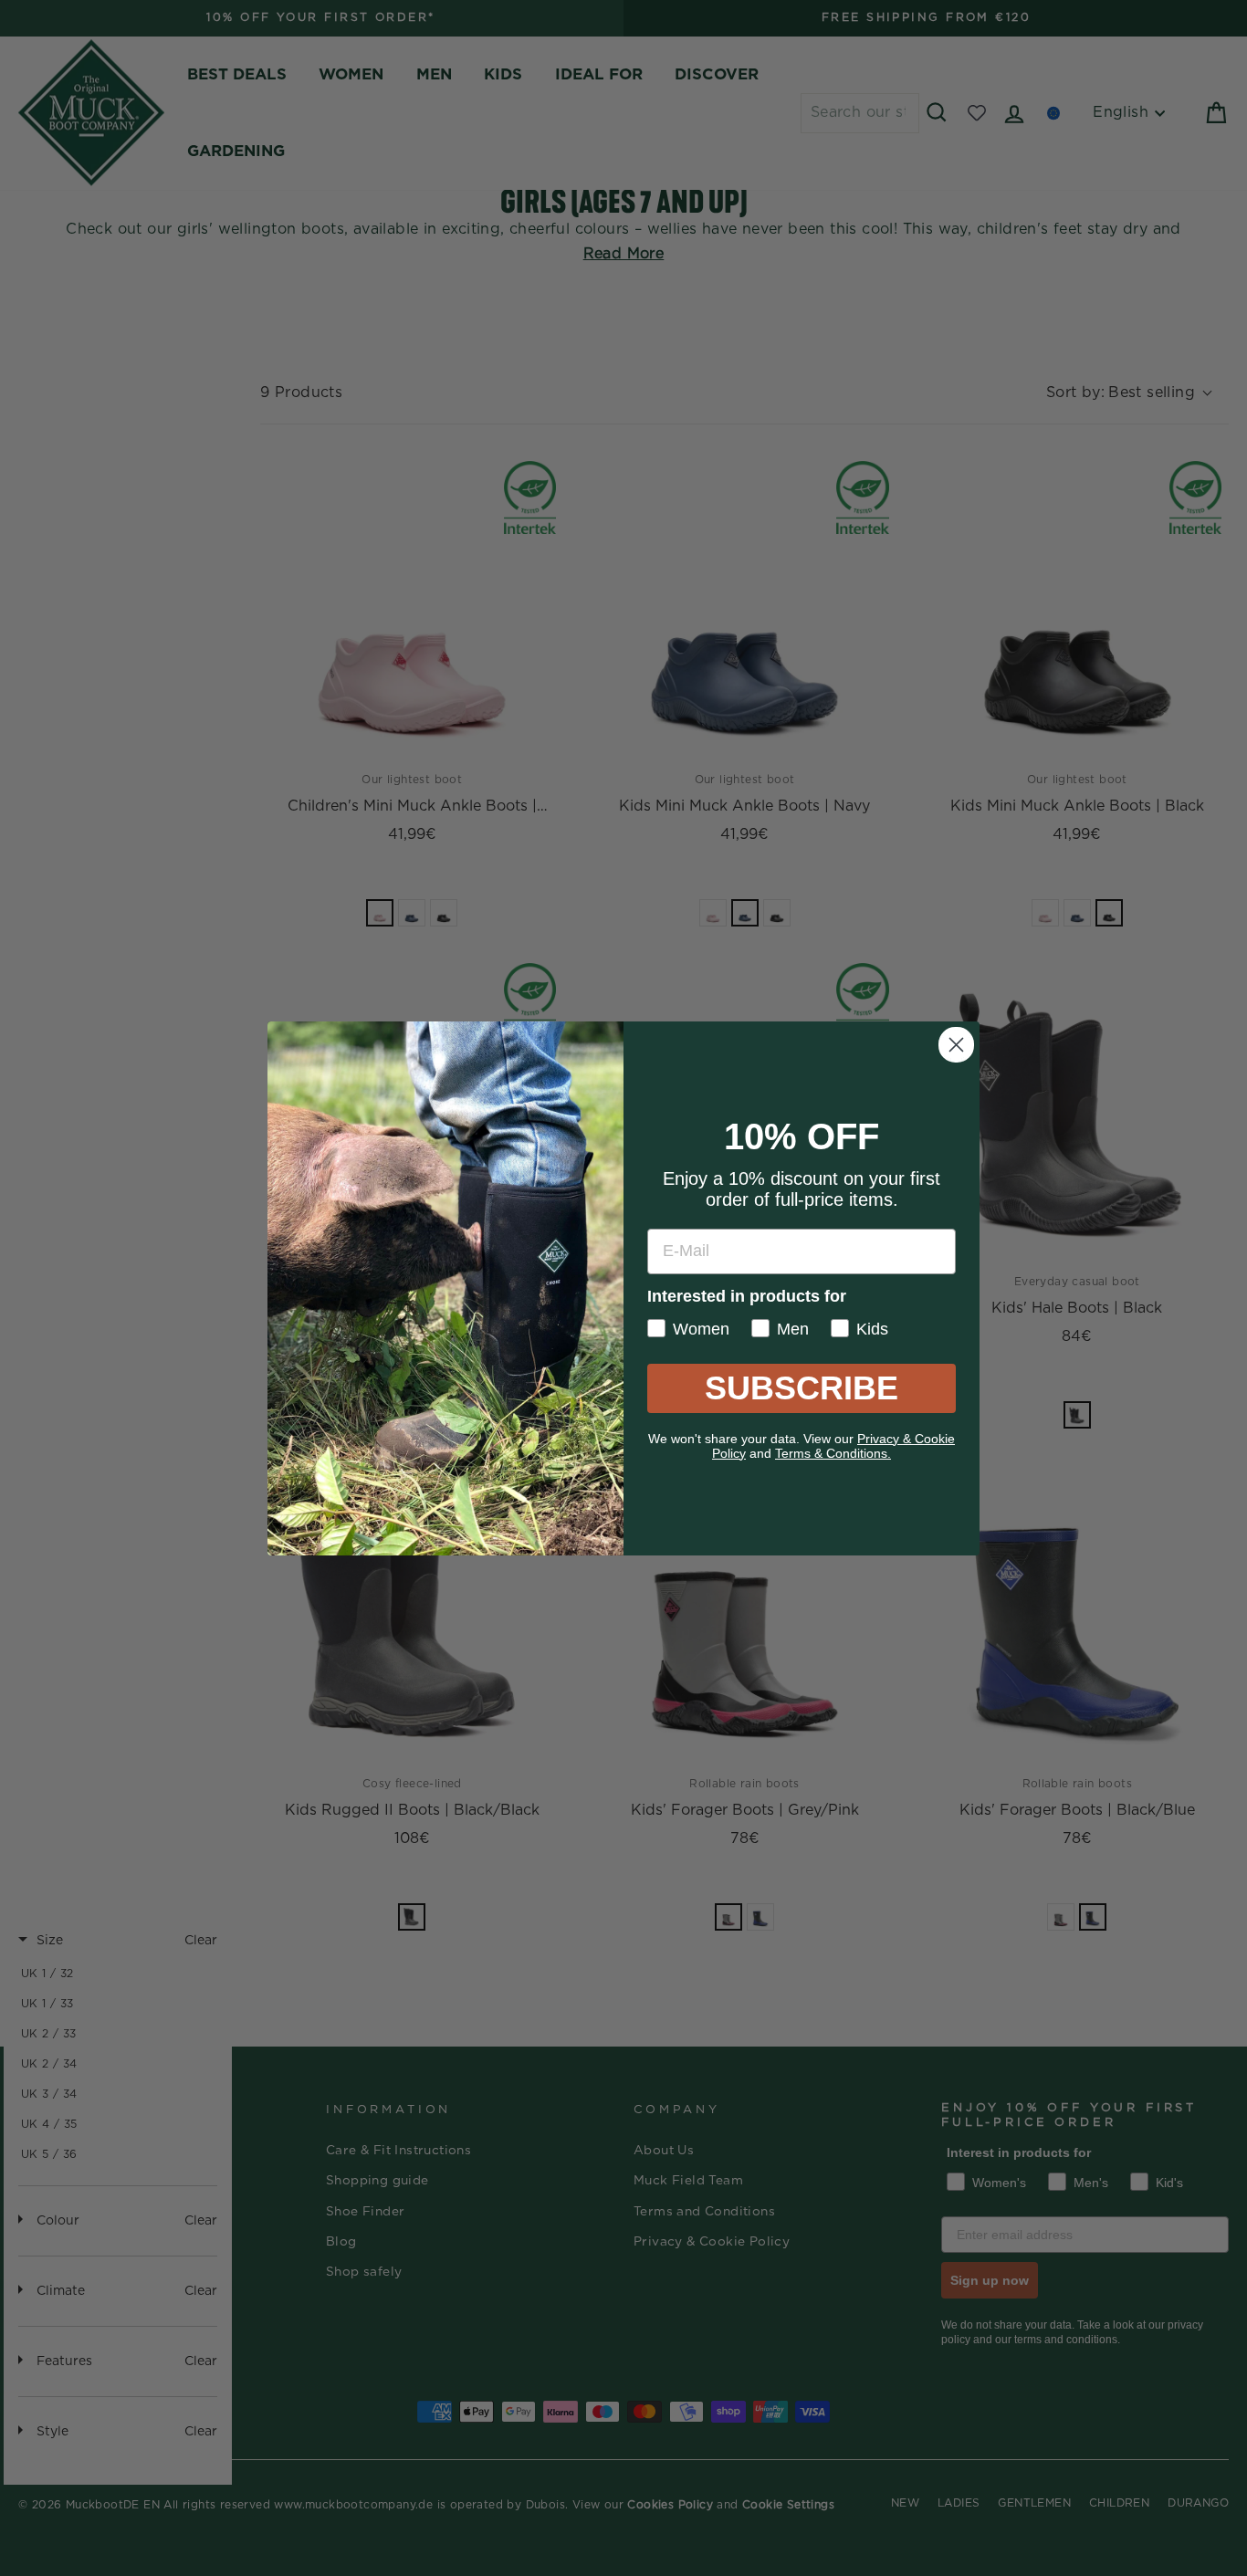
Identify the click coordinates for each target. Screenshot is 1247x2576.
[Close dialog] (956, 1045)
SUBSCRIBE (802, 1388)
